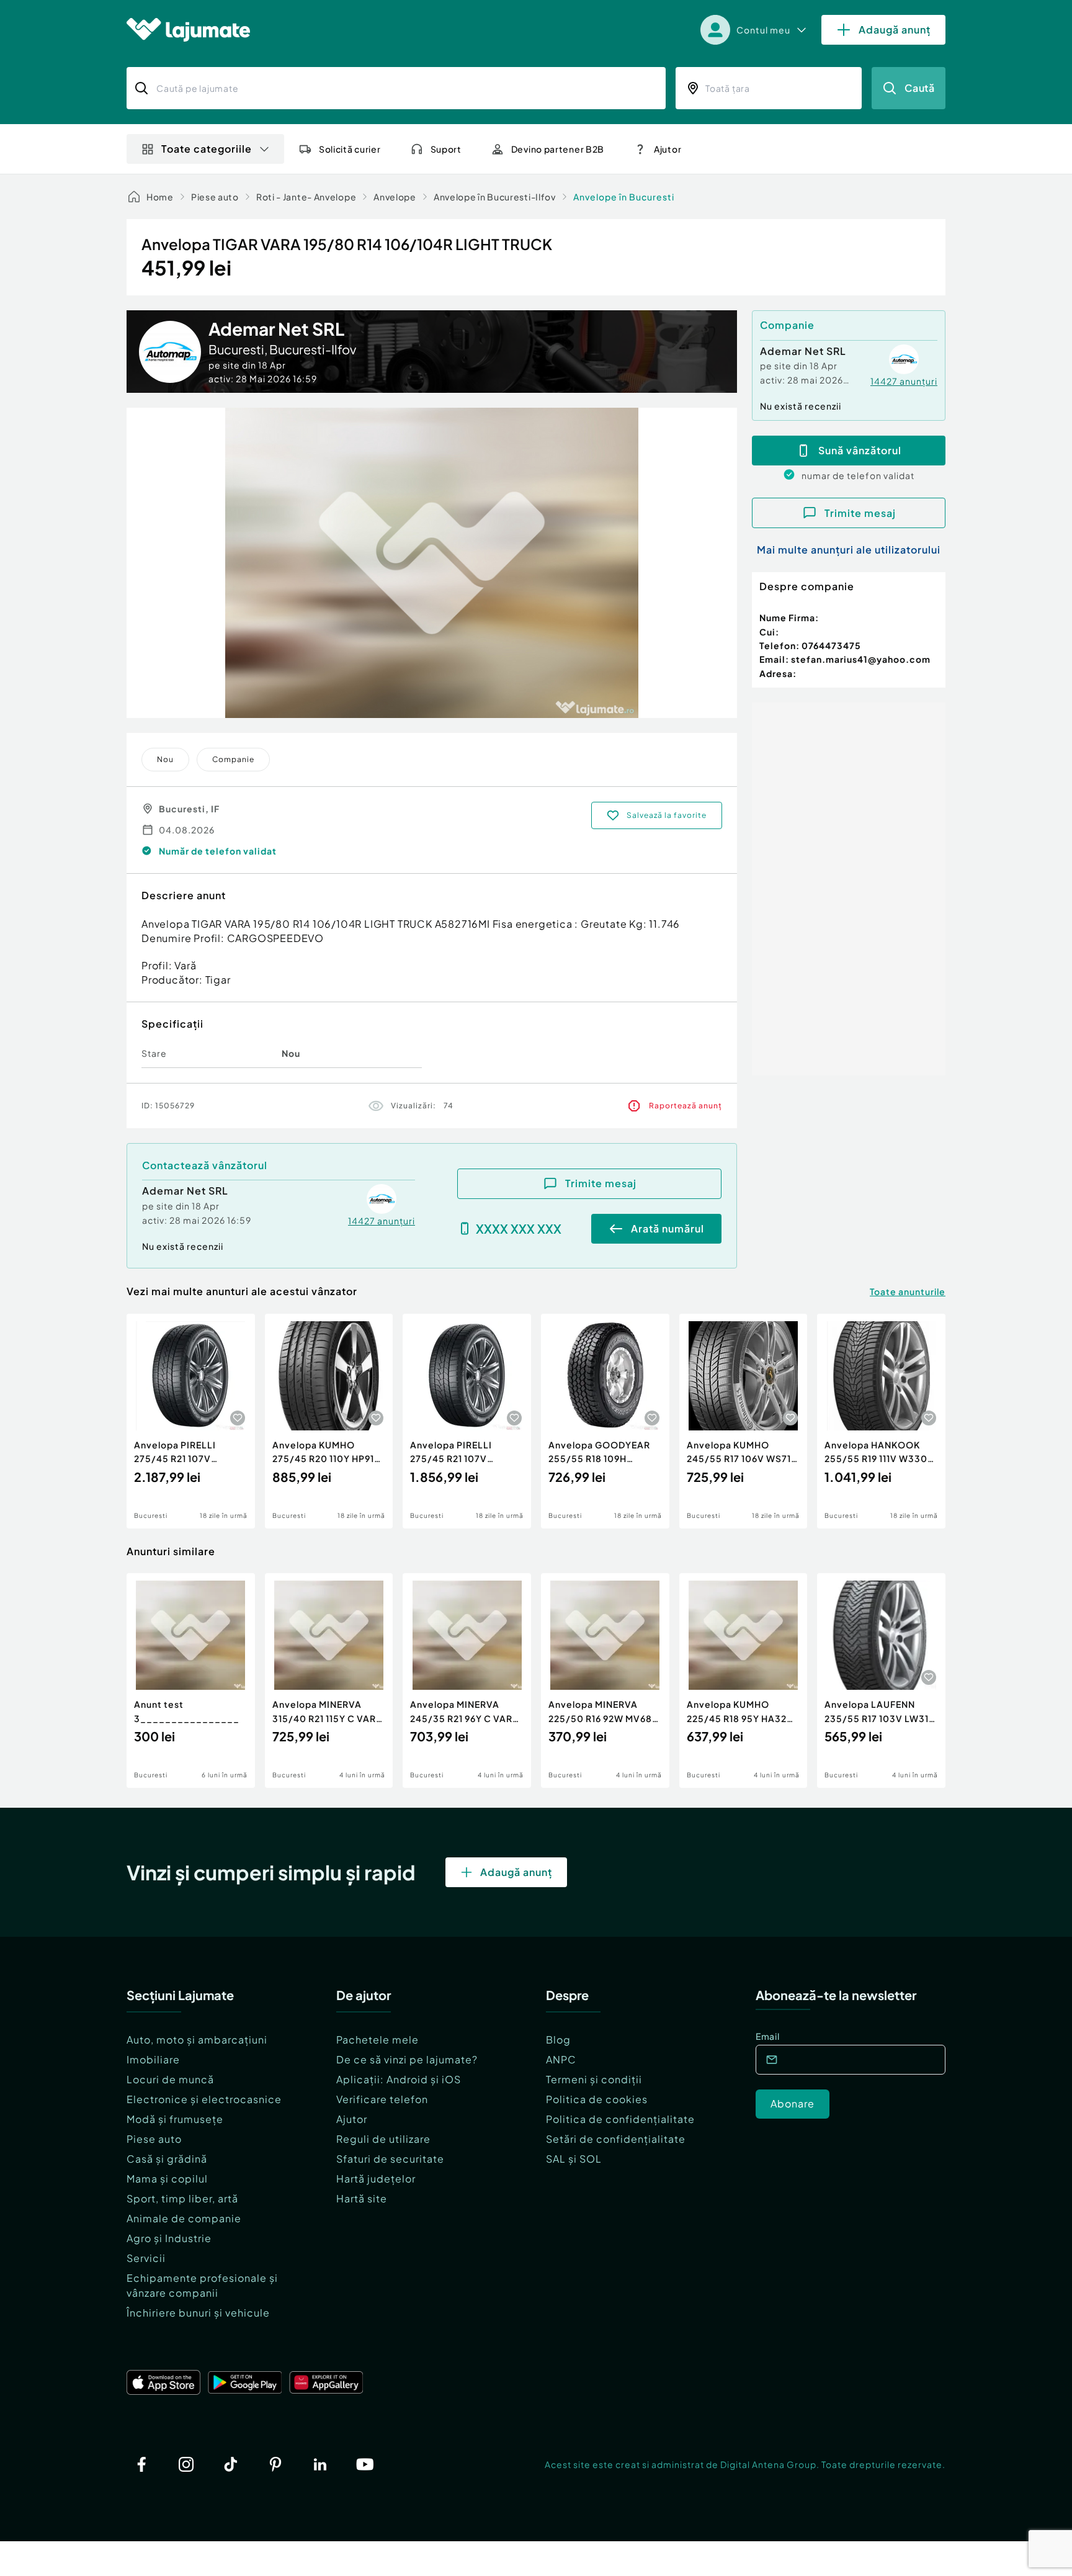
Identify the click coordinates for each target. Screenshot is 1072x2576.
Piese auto (215, 197)
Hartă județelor (376, 2179)
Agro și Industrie (169, 2238)
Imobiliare (153, 2059)
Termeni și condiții (594, 2079)
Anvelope (395, 197)
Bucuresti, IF (189, 809)
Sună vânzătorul (860, 450)
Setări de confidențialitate (616, 2139)
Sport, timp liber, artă (182, 2198)
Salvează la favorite (667, 815)
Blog (558, 2040)
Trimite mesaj (601, 1183)
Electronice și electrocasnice (204, 2099)
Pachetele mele (377, 2040)
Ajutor (352, 2119)
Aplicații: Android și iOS (399, 2079)
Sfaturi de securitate (390, 2159)
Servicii (146, 2258)
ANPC (561, 2059)
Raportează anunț (686, 1106)
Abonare (793, 2103)
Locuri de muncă (170, 2079)
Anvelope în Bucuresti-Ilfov (495, 197)
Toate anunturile (908, 1291)
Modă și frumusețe (175, 2119)
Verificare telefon (382, 2099)
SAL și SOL (574, 2159)
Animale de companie (184, 2218)
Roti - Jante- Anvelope (306, 197)
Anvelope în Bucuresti (624, 197)
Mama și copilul (167, 2179)
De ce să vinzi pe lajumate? (407, 2059)
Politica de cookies (597, 2099)
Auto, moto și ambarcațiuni (197, 2040)
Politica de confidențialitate (620, 2119)
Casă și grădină (167, 2159)
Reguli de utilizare (383, 2139)
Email (768, 2036)
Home (160, 197)
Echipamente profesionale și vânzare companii (202, 2285)
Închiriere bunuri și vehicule (198, 2313)
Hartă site (362, 2198)
